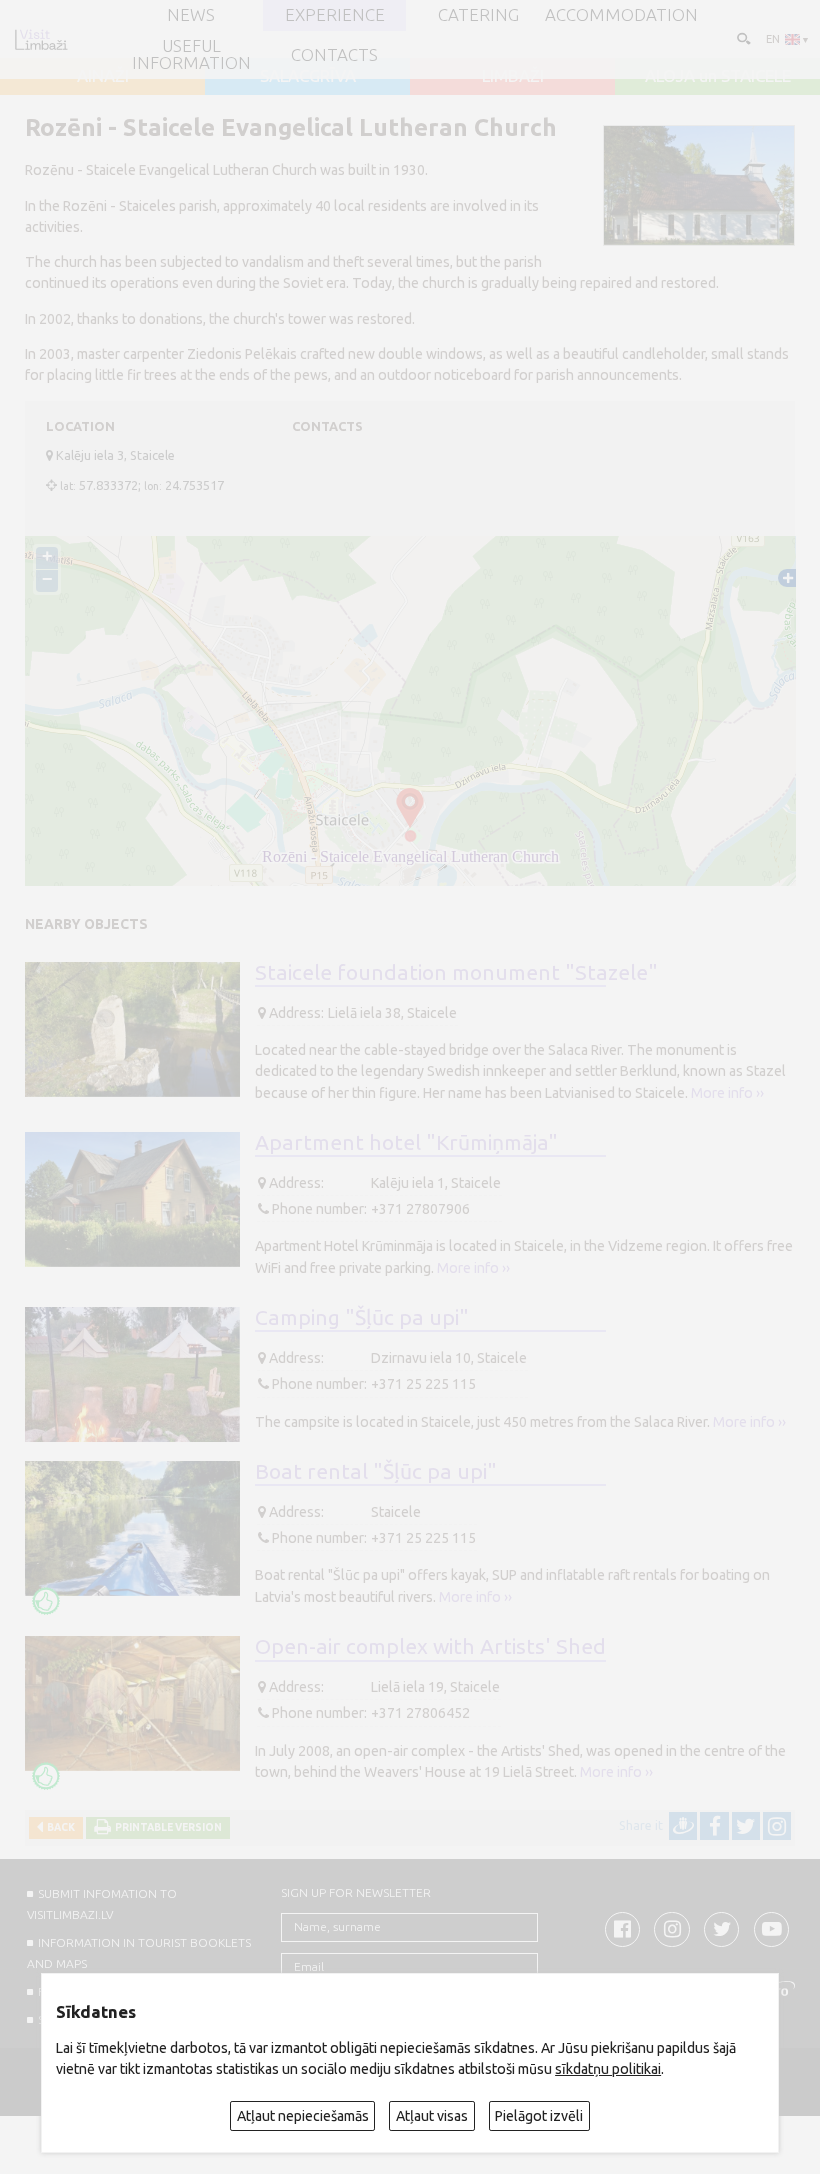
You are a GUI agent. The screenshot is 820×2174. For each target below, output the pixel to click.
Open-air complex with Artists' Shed (430, 1646)
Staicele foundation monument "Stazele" (456, 972)
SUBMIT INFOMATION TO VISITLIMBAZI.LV (101, 1904)
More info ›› (727, 1093)
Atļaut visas (432, 2116)
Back (59, 1827)
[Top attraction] (46, 1601)
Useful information (191, 55)
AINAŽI (103, 76)
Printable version (166, 1827)
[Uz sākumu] (41, 39)
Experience (335, 15)
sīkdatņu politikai (608, 2069)
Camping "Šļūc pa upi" (362, 1317)
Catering (478, 15)
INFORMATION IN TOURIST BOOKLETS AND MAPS (138, 1953)
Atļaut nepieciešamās (303, 2116)
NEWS (191, 15)
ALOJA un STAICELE (718, 76)
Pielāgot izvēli (539, 2116)
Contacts (334, 55)
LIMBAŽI (513, 76)
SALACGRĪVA (308, 76)
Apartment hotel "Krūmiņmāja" (406, 1142)
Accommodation (621, 15)
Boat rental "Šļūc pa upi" (376, 1471)
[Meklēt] (742, 38)
